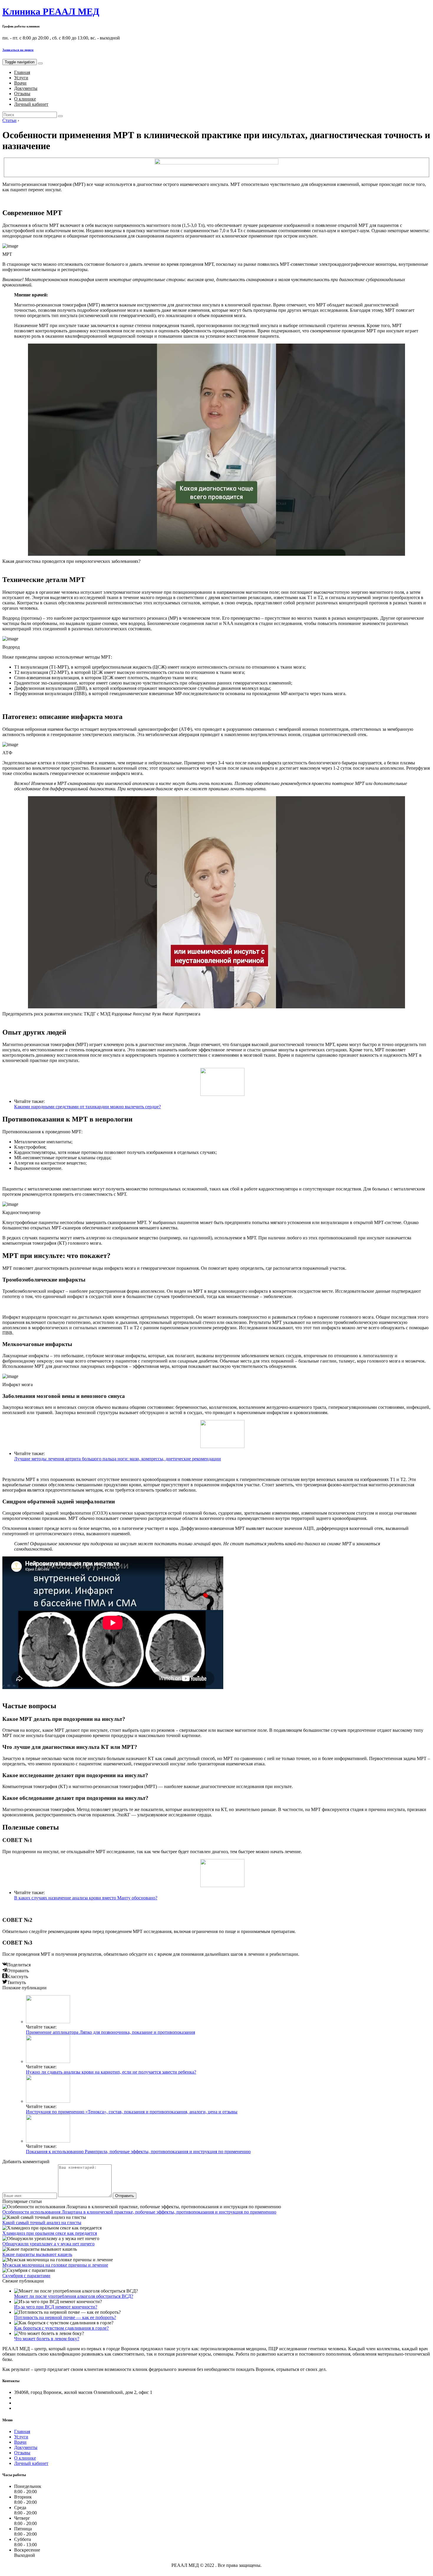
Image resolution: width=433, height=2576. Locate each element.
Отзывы (22, 94)
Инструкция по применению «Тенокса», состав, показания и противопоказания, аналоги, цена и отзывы (132, 2112)
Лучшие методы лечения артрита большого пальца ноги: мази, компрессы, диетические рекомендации (118, 1459)
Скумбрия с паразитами (26, 2276)
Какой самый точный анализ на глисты (42, 2223)
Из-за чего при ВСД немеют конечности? (56, 2307)
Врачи (20, 83)
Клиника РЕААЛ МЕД (51, 11)
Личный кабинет (31, 104)
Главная (22, 72)
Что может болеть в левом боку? (47, 2339)
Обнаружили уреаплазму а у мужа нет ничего (48, 2244)
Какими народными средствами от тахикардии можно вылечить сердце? (87, 1107)
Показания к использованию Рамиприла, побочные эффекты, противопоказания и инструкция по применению (138, 2152)
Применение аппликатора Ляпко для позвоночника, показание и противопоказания (110, 2032)
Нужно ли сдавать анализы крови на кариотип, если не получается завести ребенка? (111, 2072)
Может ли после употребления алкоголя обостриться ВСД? (74, 2296)
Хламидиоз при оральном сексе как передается (50, 2233)
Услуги (21, 78)
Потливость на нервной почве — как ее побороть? (65, 2317)
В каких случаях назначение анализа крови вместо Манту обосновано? (86, 1898)
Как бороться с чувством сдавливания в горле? (61, 2328)
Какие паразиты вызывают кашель (37, 2254)
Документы (26, 88)
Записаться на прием (18, 50)
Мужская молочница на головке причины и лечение (55, 2265)
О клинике (25, 99)
